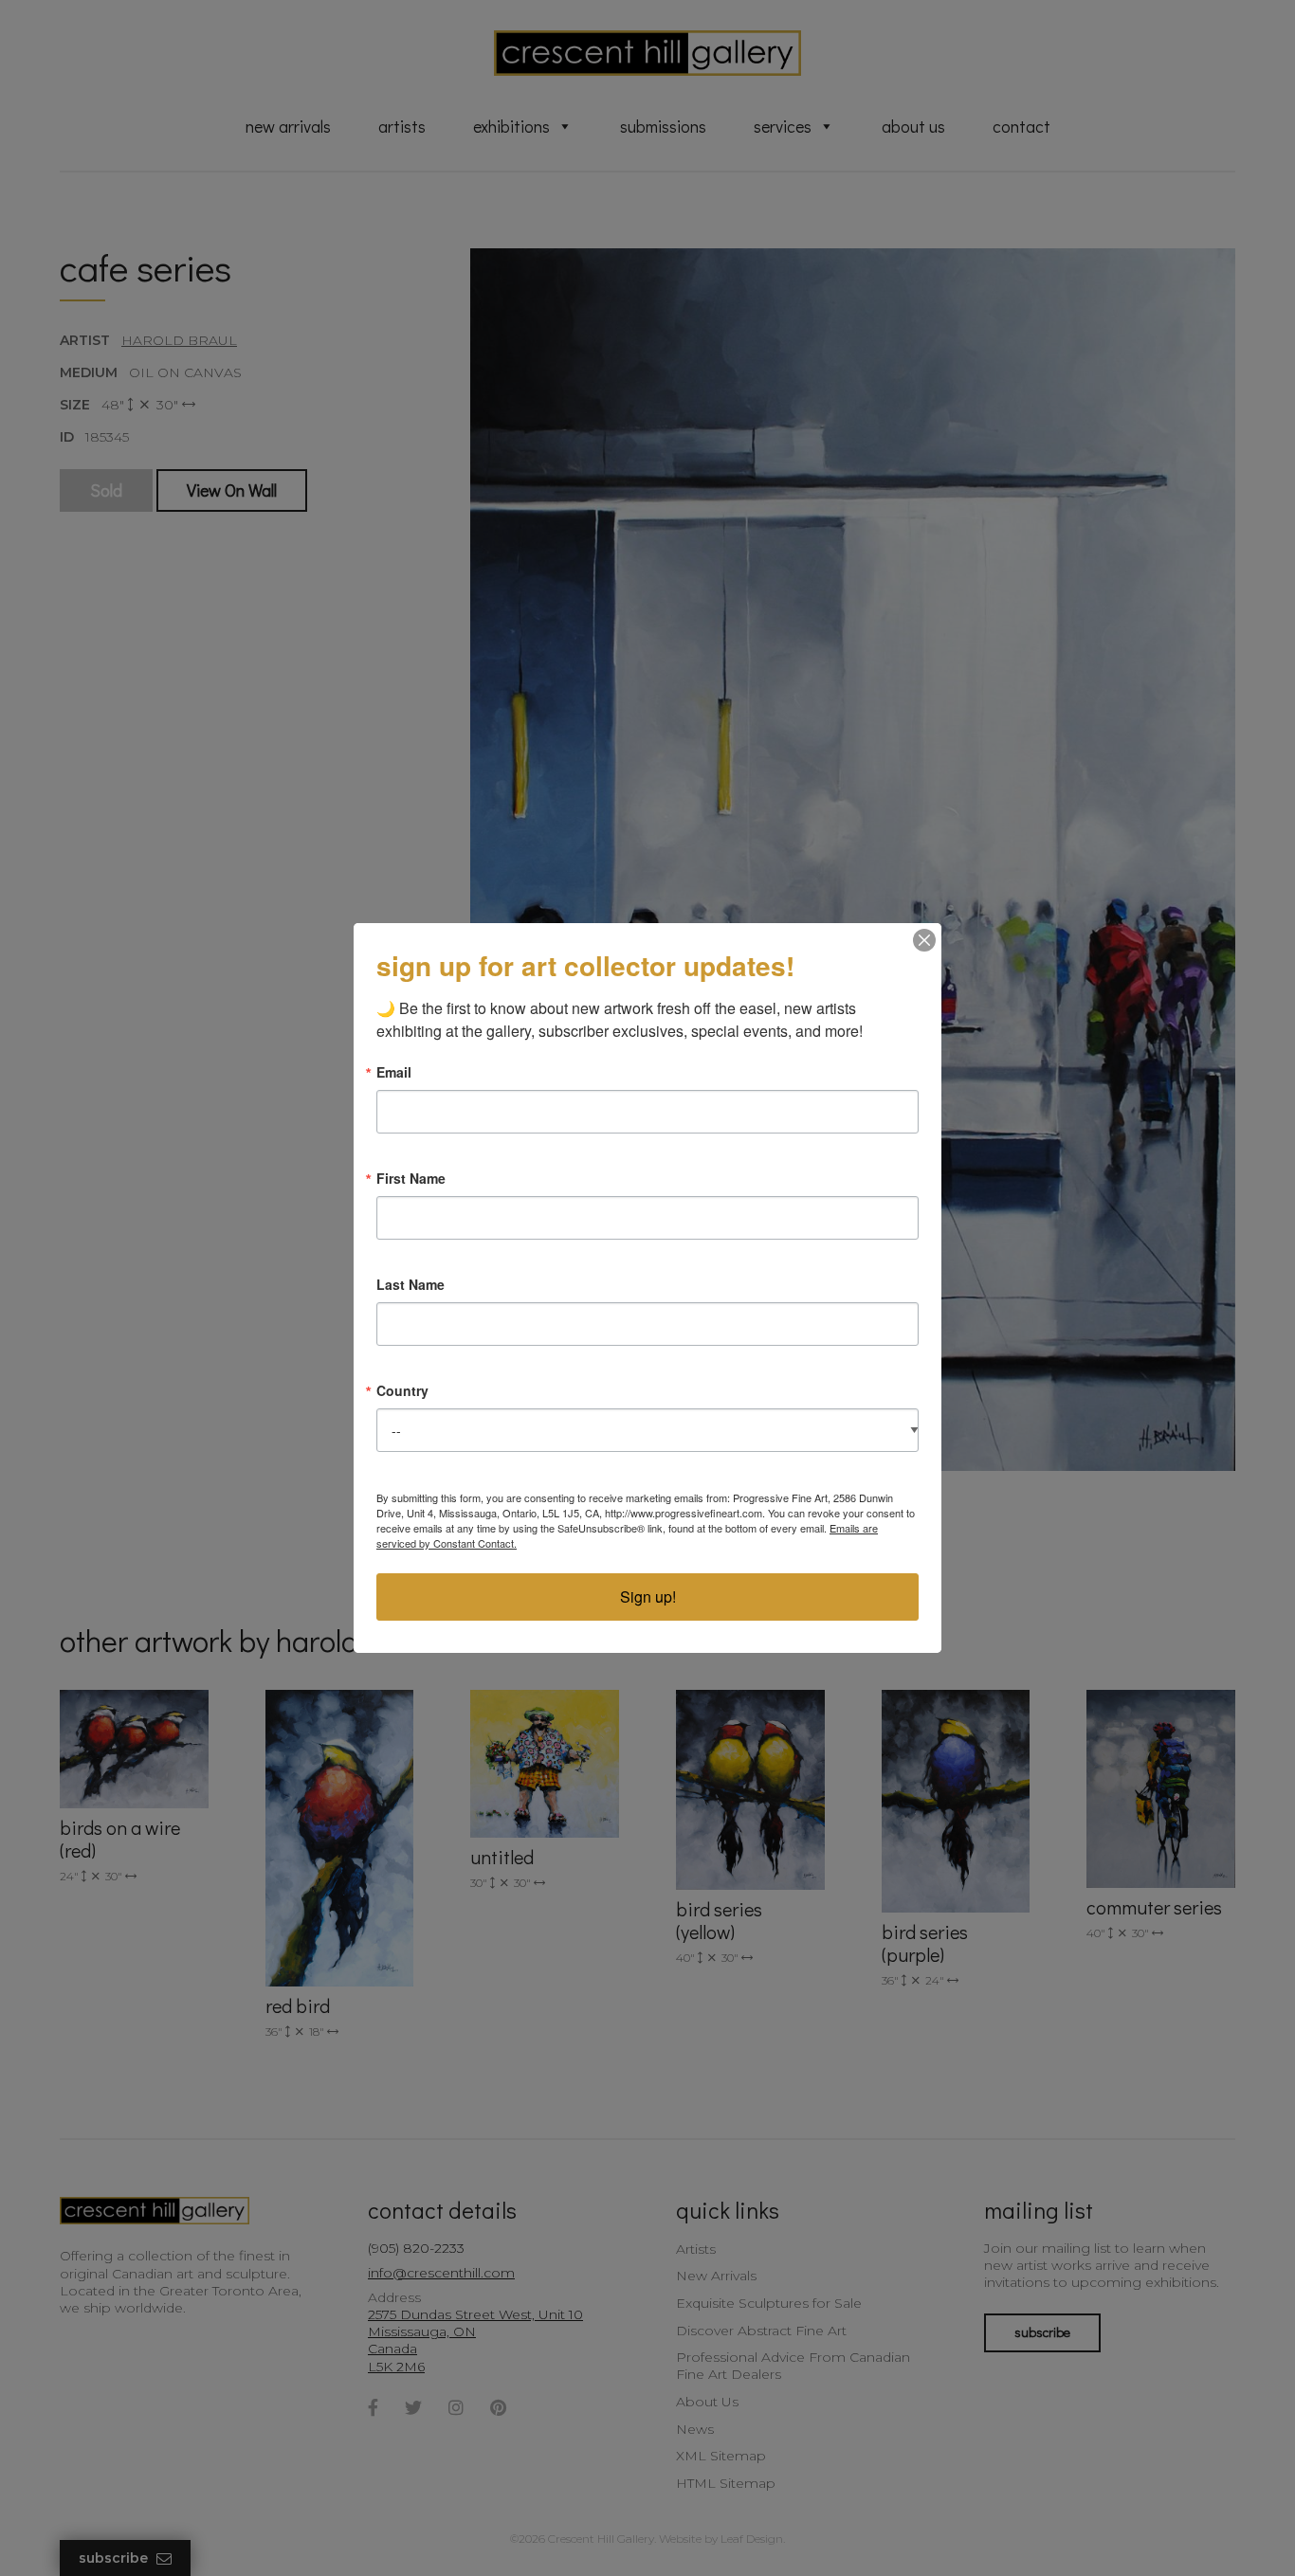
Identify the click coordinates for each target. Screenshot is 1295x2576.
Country (402, 1390)
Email (394, 1072)
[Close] (924, 940)
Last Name (410, 1284)
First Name (411, 1178)
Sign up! (648, 1596)
